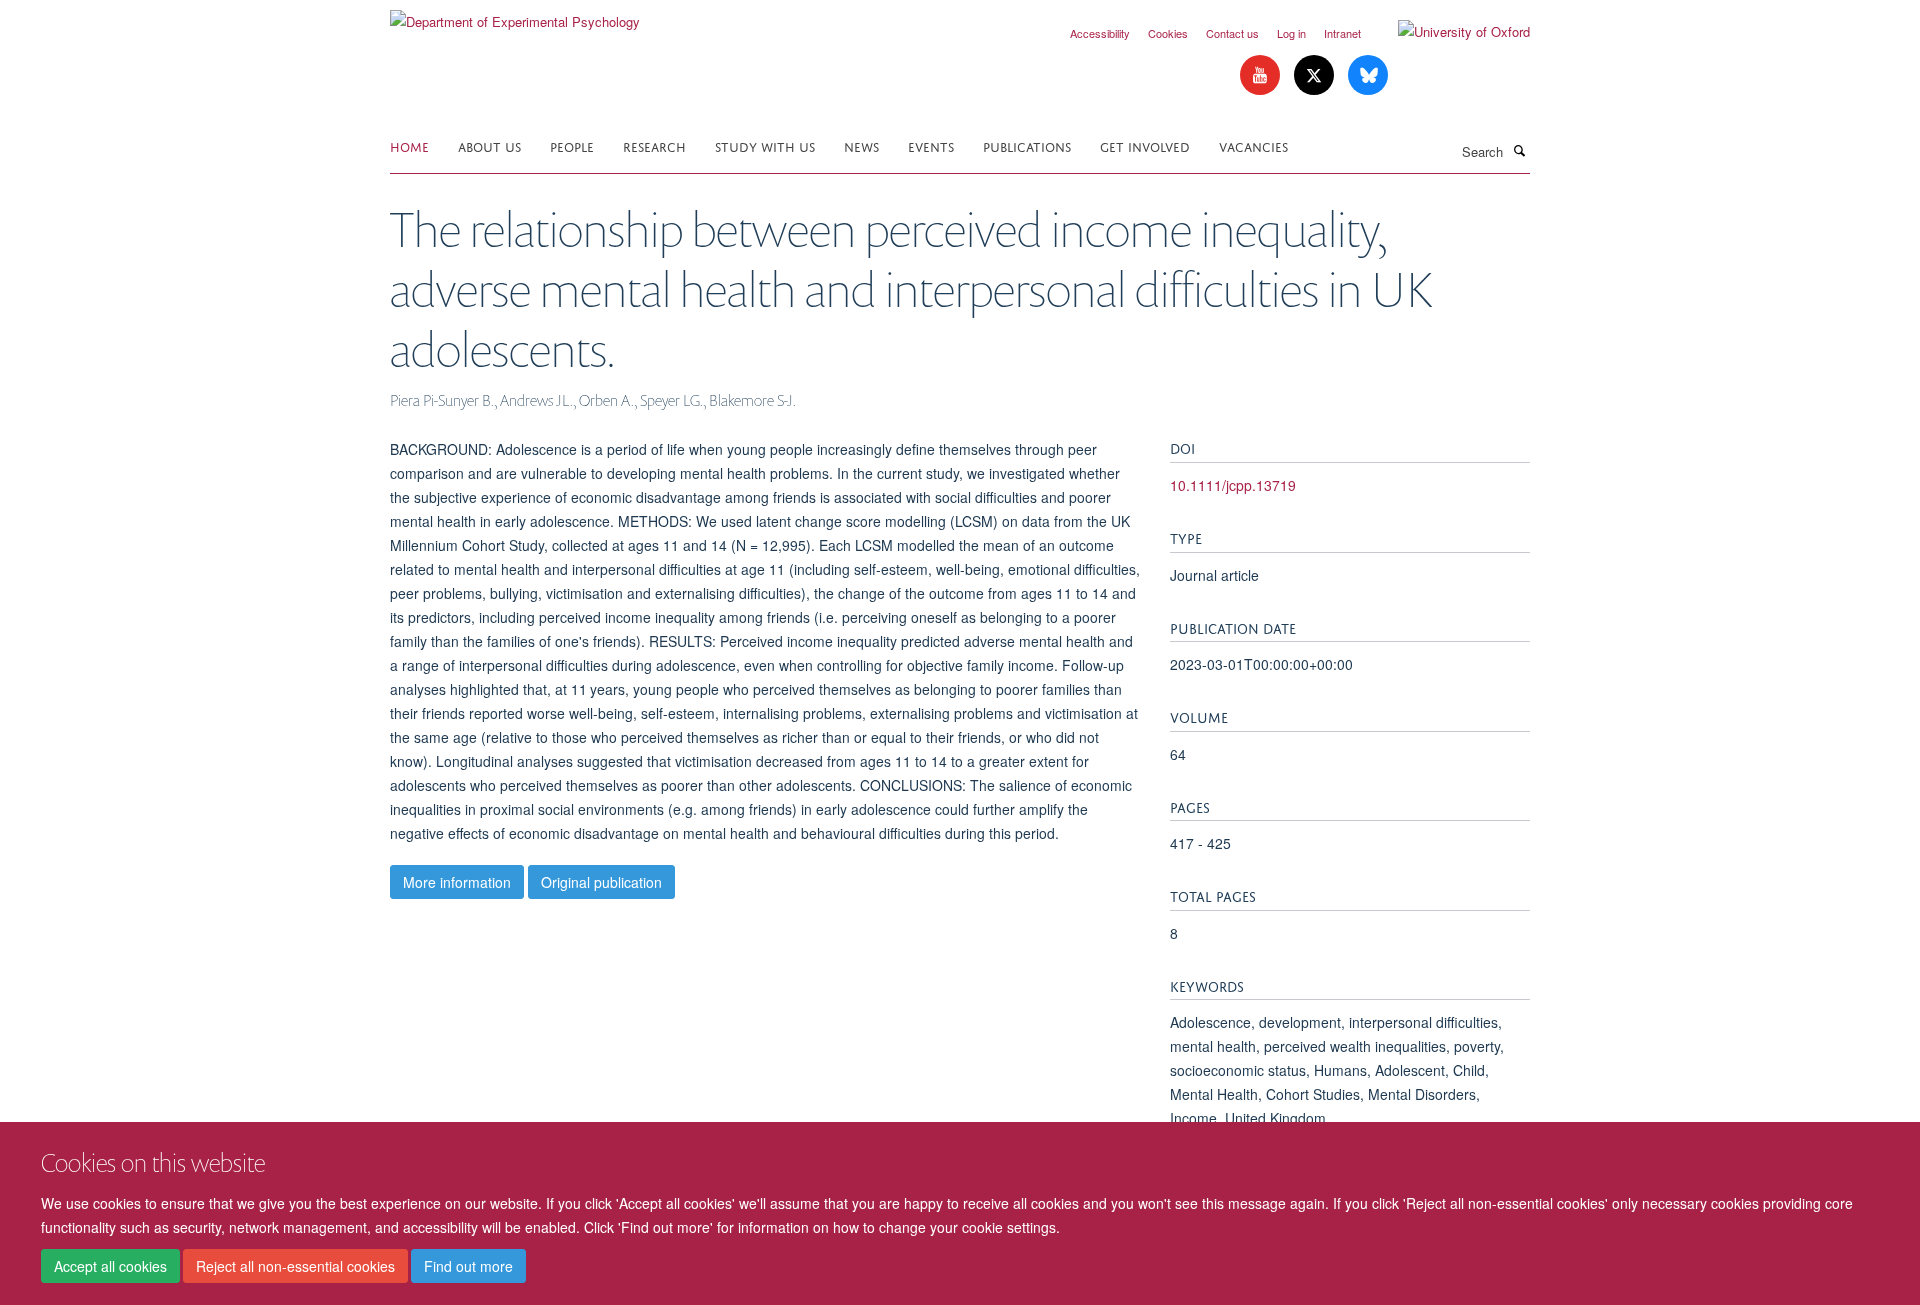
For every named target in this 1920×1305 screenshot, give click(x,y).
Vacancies (1253, 145)
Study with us (765, 145)
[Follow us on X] (1316, 75)
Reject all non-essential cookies (295, 1266)
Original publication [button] (601, 882)
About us (489, 145)
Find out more (468, 1266)
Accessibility (1100, 33)
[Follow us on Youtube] (1262, 75)
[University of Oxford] (1449, 32)
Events (931, 145)
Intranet (1342, 33)
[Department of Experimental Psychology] (515, 14)
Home (409, 145)
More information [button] (457, 882)
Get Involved (1145, 145)
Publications (1027, 145)
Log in (1291, 33)
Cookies (1168, 33)
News (861, 145)
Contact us (1232, 33)
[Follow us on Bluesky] (1368, 75)
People (572, 145)
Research (654, 145)
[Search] (1519, 150)
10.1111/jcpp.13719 (1233, 485)
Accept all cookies (110, 1266)
